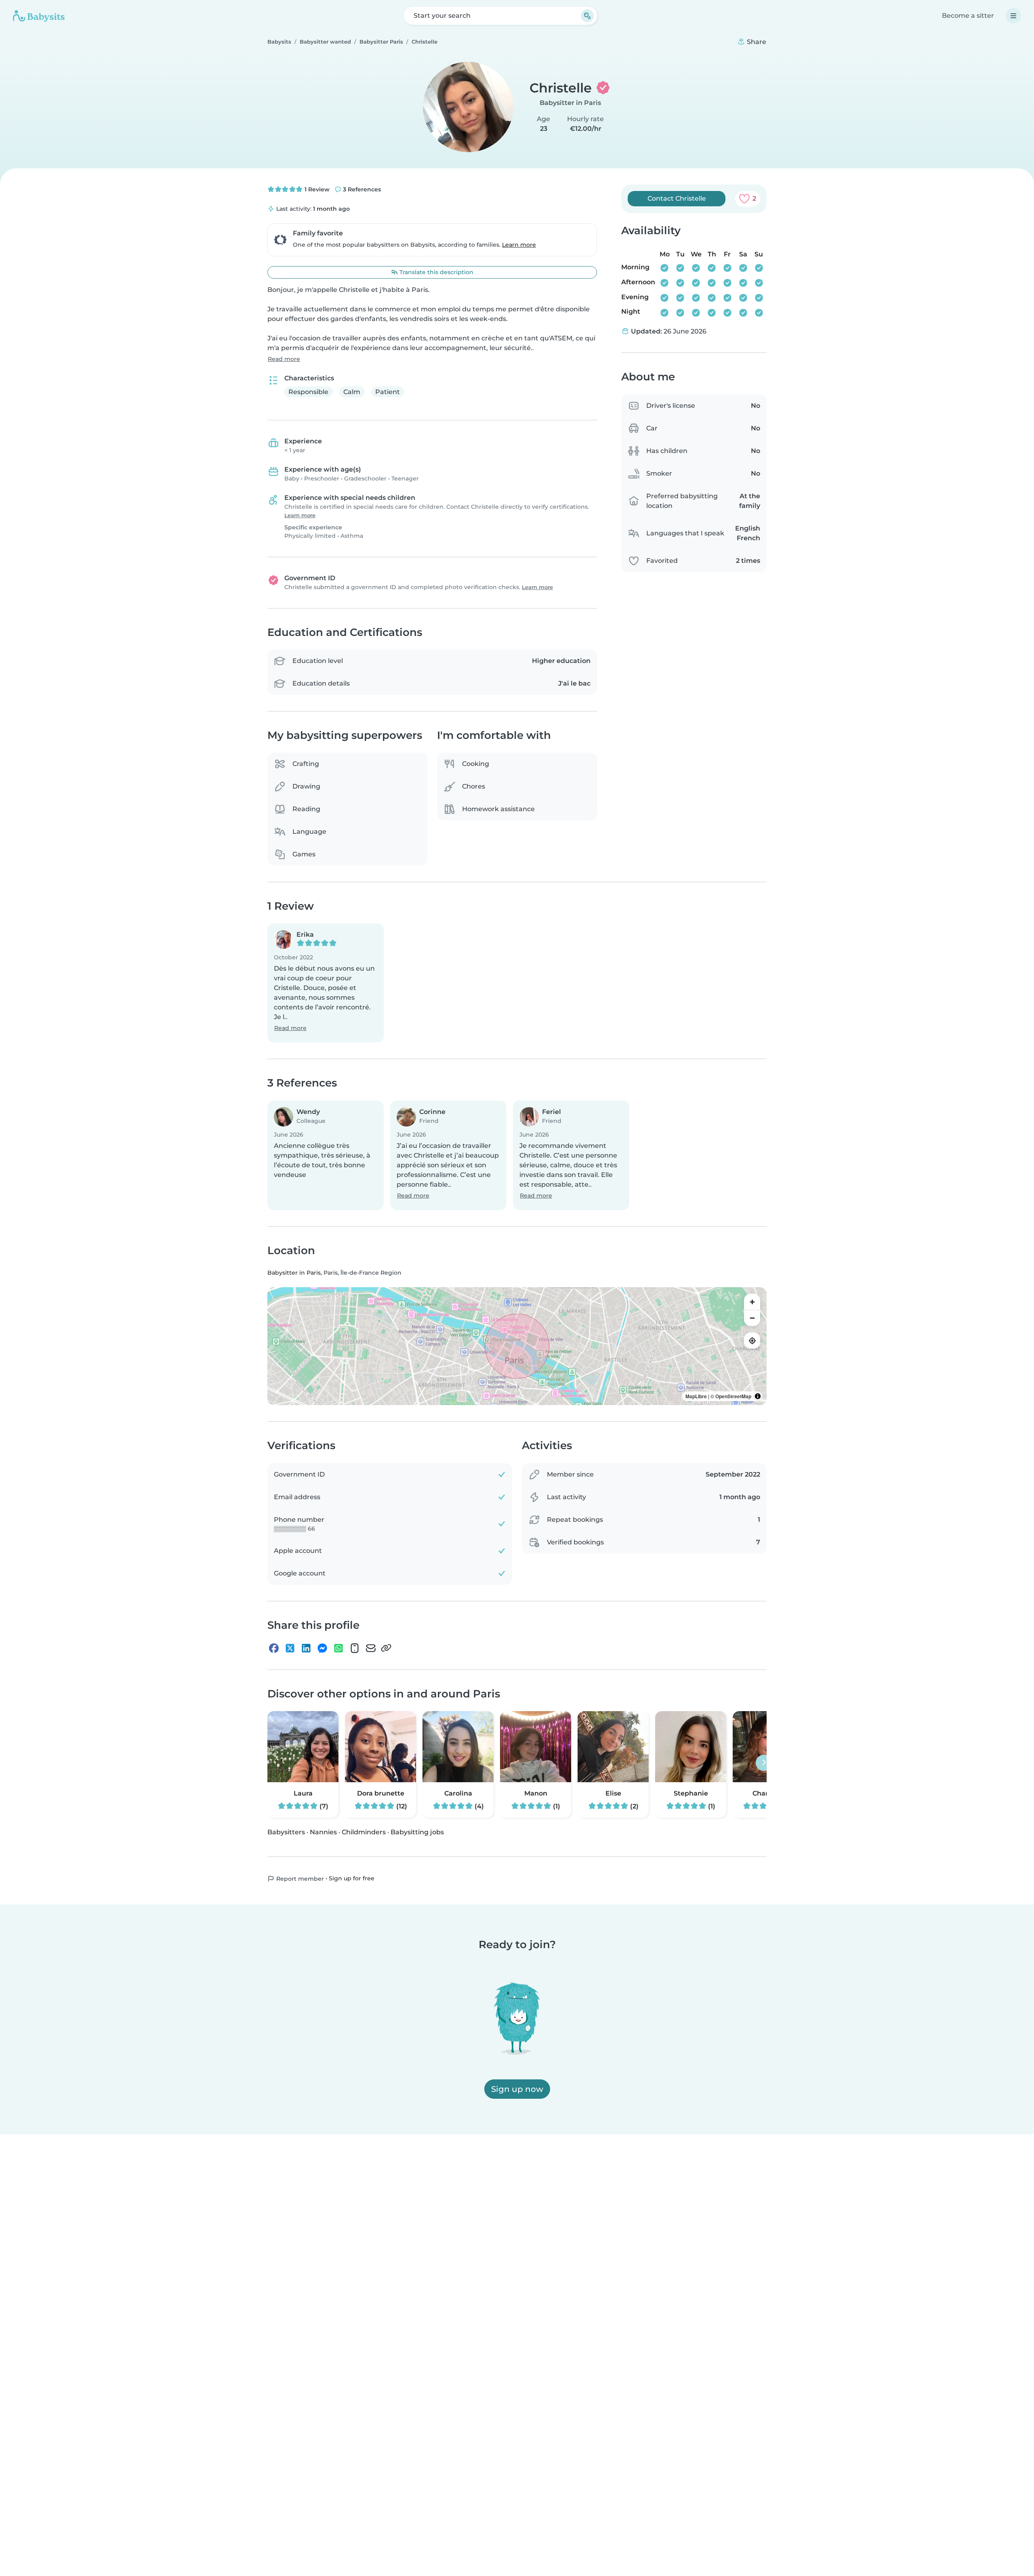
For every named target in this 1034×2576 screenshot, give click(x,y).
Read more (284, 359)
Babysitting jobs (417, 1832)
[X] (290, 1648)
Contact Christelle (677, 198)
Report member (299, 1879)
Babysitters (286, 1832)
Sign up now (517, 2089)
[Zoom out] (752, 1318)
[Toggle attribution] (758, 1397)
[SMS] (355, 1648)
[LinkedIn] (306, 1648)
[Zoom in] (752, 1302)
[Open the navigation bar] (1013, 16)
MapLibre (696, 1397)
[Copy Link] (386, 1648)
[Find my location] (752, 1341)
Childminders (364, 1832)
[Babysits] (39, 16)
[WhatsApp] (338, 1648)
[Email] (371, 1648)
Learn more (519, 245)
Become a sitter (968, 16)
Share (756, 42)
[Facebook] (274, 1648)
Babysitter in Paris (570, 103)
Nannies (323, 1832)
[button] (326, 983)
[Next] (764, 1763)
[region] (517, 1347)
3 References (361, 189)
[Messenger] (322, 1648)
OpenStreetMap (733, 1397)
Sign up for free (352, 1879)
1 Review (316, 189)
